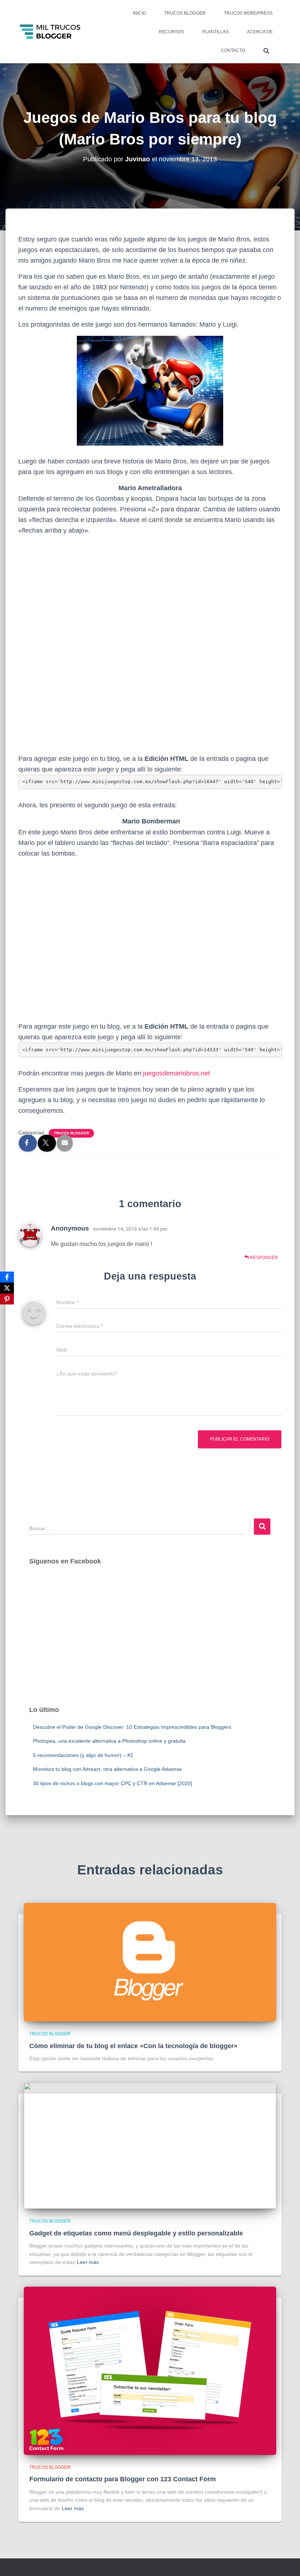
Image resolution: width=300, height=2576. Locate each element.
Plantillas (215, 32)
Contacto (233, 50)
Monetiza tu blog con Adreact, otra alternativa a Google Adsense (107, 1769)
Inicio (139, 13)
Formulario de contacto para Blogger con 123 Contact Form (123, 2479)
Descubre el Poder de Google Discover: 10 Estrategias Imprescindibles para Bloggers (132, 1727)
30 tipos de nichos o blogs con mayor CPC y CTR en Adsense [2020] (112, 1783)
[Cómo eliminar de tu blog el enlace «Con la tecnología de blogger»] (150, 1962)
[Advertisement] (150, 1642)
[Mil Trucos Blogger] (51, 32)
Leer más (88, 2262)
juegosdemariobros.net (177, 1073)
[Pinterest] (7, 1299)
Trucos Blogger (185, 13)
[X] (7, 1288)
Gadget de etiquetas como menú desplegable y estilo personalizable (136, 2233)
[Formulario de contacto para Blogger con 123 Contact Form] (150, 2370)
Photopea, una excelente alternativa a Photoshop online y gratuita (109, 1741)
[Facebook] (7, 1277)
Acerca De (260, 32)
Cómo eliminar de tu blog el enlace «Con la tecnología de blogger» (133, 2046)
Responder (263, 1258)
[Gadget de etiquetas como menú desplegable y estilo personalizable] (150, 2145)
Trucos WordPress (248, 13)
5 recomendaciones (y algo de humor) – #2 (83, 1755)
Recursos (171, 32)
